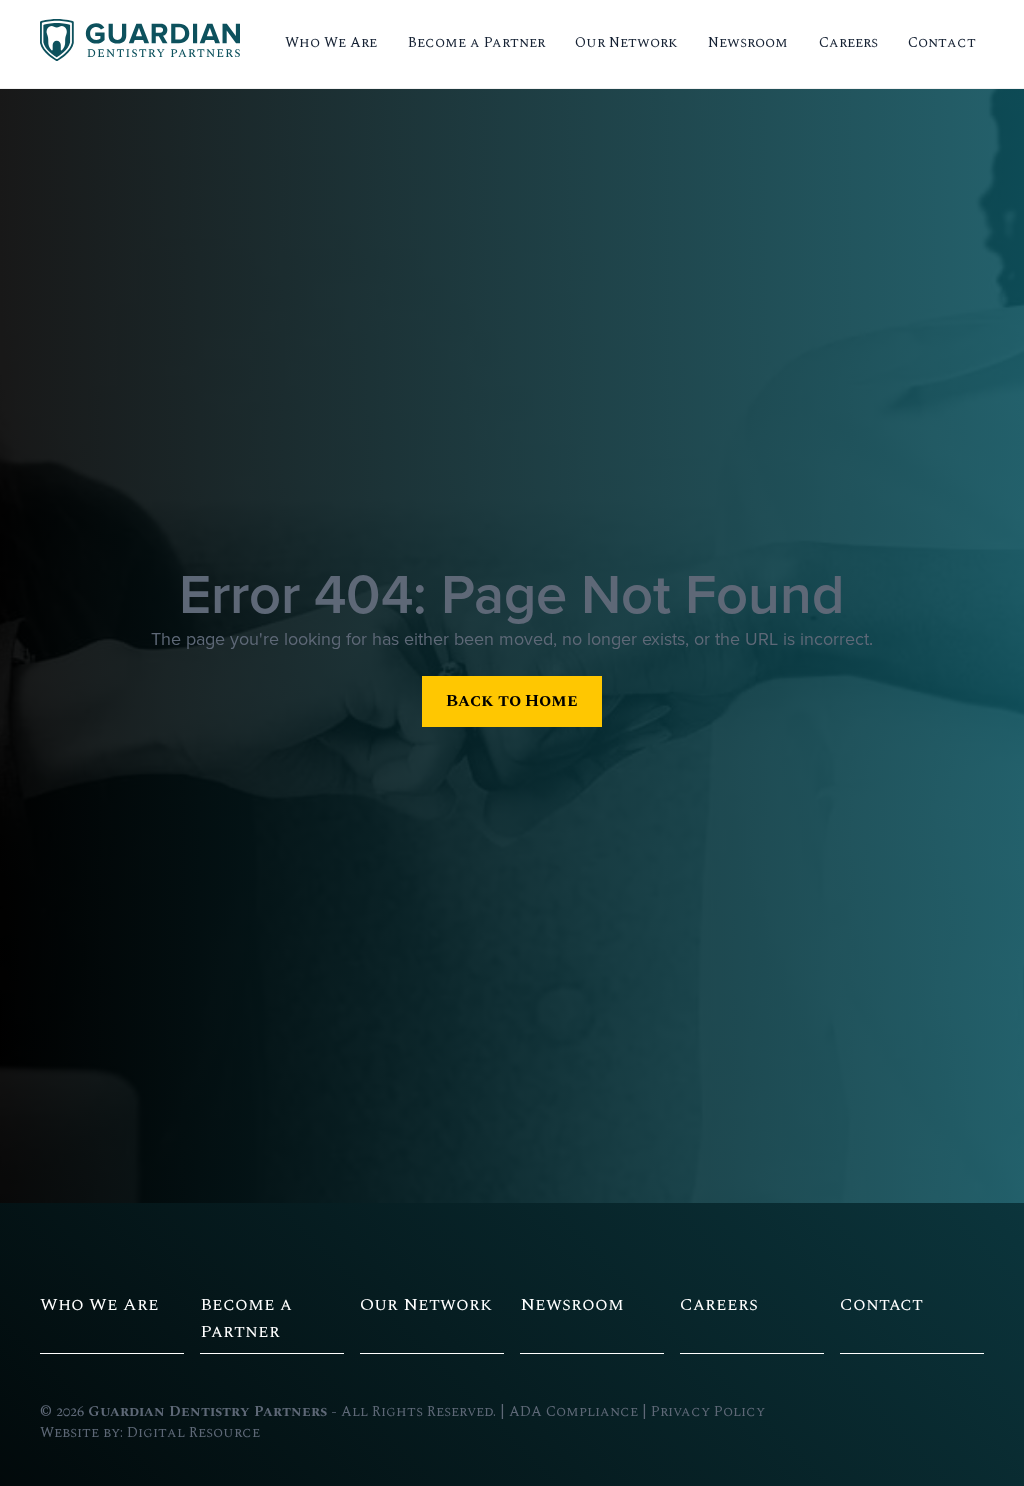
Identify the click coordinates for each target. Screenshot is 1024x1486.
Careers (848, 43)
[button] (331, 44)
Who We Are (331, 43)
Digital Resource (193, 1433)
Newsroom (748, 43)
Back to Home (512, 700)
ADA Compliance (573, 1412)
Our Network (626, 43)
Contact (942, 43)
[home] (140, 43)
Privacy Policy (708, 1412)
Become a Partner (476, 43)
